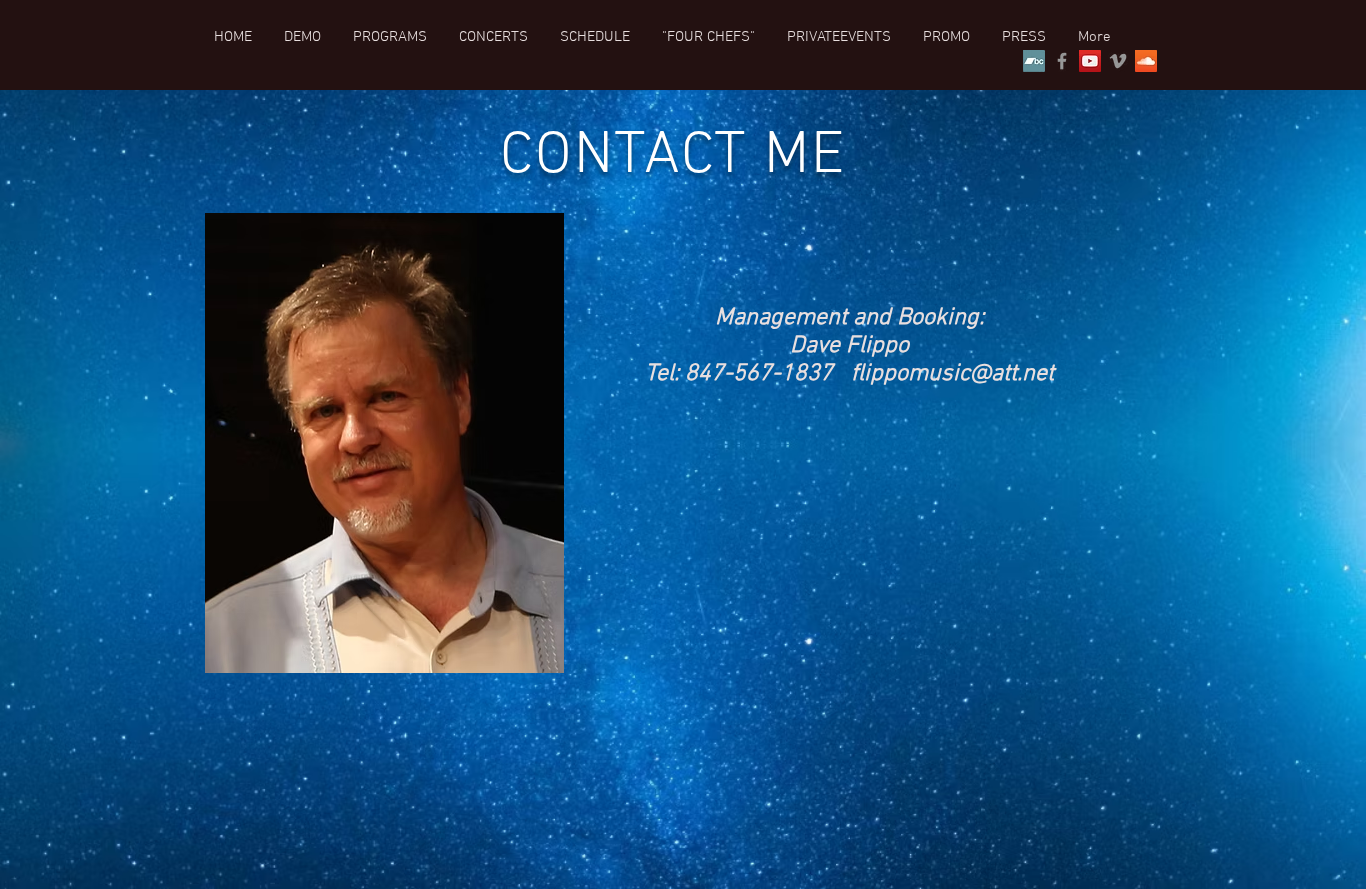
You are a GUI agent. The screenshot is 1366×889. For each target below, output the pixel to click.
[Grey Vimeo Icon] (1118, 61)
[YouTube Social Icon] (1090, 61)
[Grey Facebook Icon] (1062, 61)
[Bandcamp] (1034, 61)
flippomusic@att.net (952, 374)
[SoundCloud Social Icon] (1146, 61)
